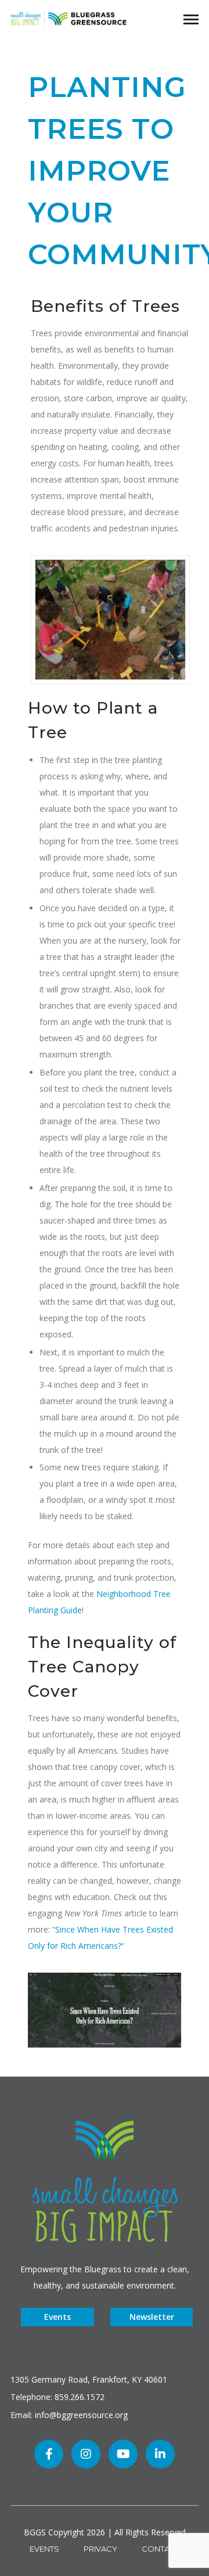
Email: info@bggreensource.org (69, 2415)
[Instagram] (86, 2454)
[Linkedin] (160, 2454)
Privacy (100, 2549)
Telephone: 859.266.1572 (57, 2397)
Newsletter (152, 2317)
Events (57, 2317)
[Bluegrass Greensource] (69, 18)
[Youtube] (123, 2454)
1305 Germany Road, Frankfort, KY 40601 (89, 2379)
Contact (161, 2549)
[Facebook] (49, 2454)
